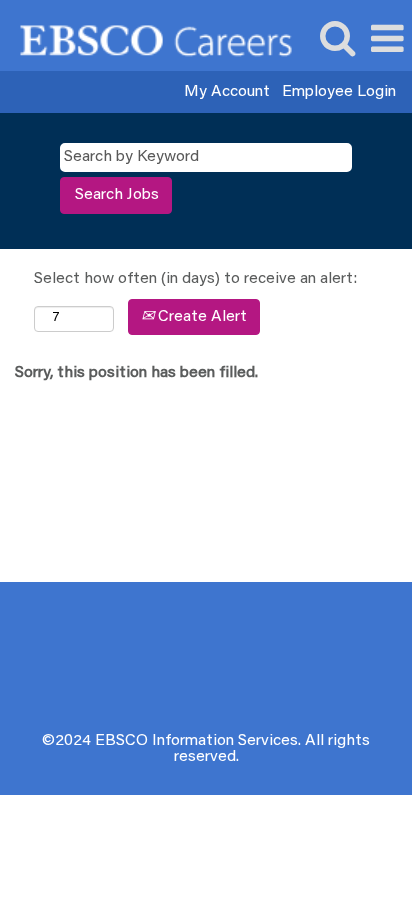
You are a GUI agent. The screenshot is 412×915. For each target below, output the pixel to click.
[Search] (337, 39)
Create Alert (200, 317)
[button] (387, 40)
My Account (227, 92)
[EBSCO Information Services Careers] (148, 39)
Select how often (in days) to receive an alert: (195, 279)
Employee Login (339, 92)
